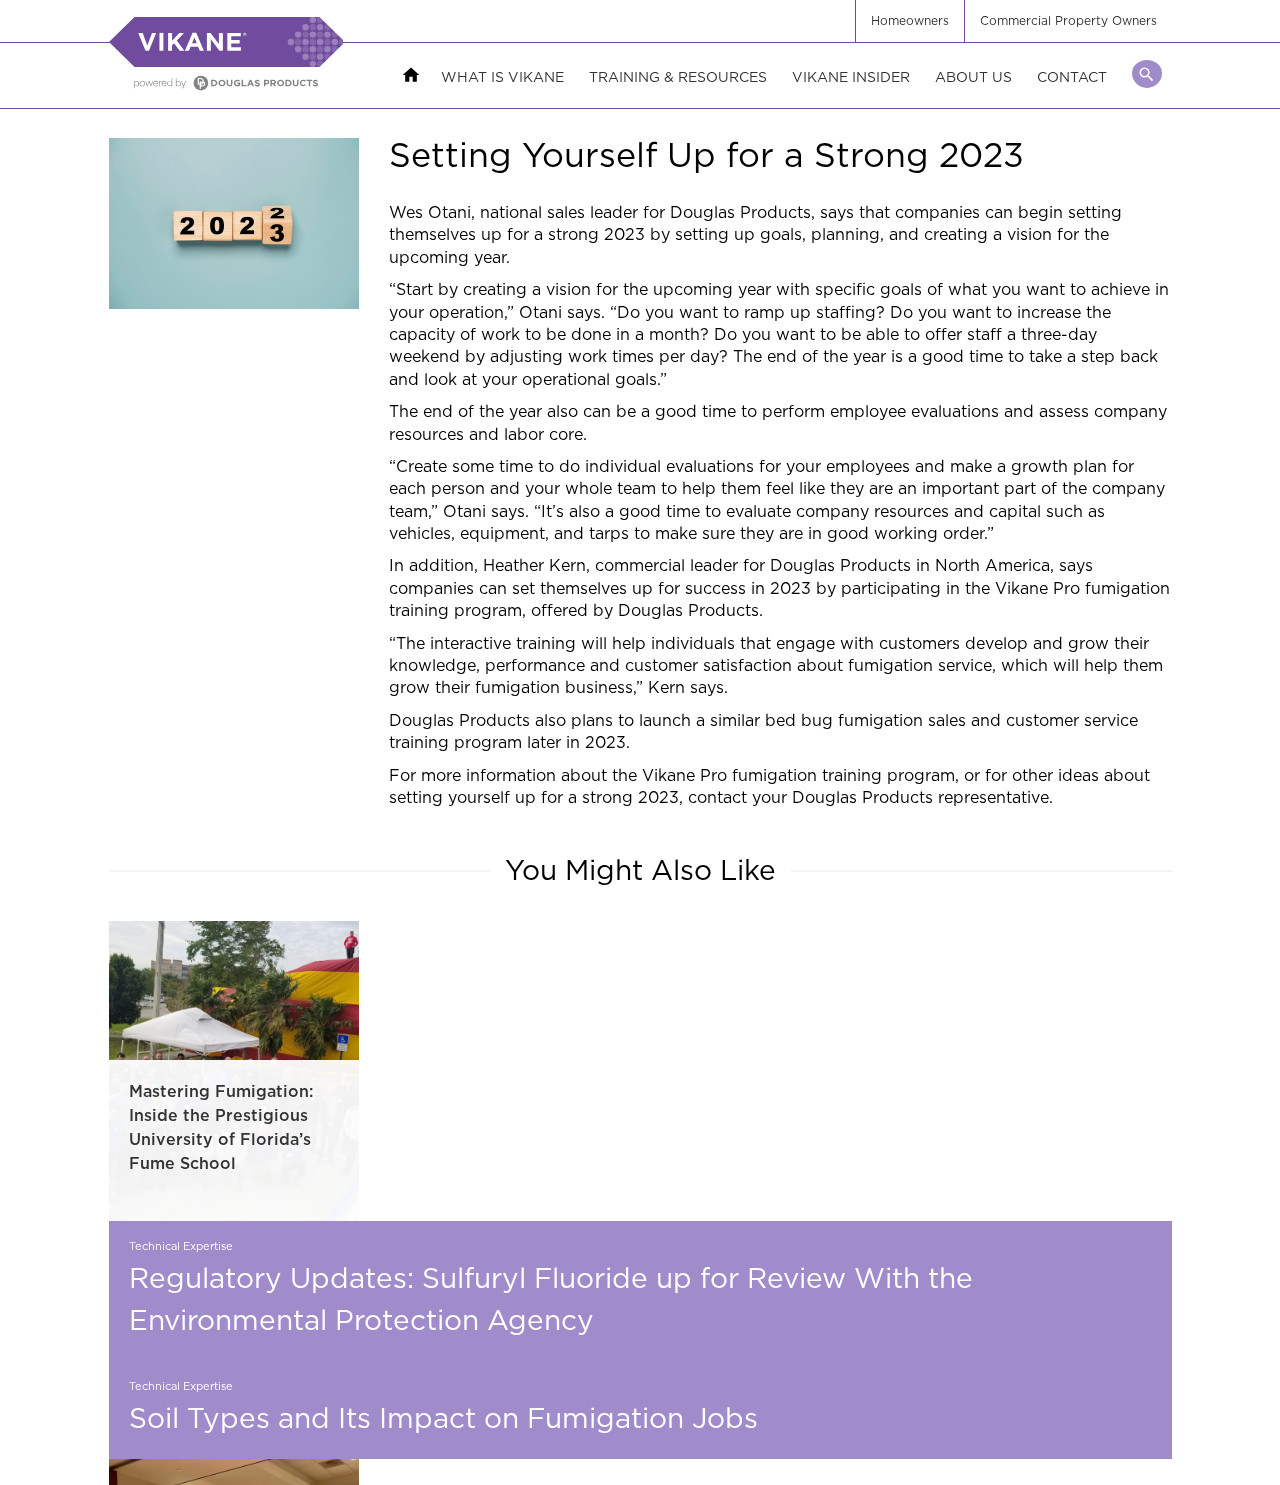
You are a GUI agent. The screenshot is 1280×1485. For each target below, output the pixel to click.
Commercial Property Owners (1068, 20)
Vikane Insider (851, 76)
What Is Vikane (502, 76)
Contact (1072, 76)
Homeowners (910, 20)
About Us (973, 76)
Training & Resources (678, 76)
